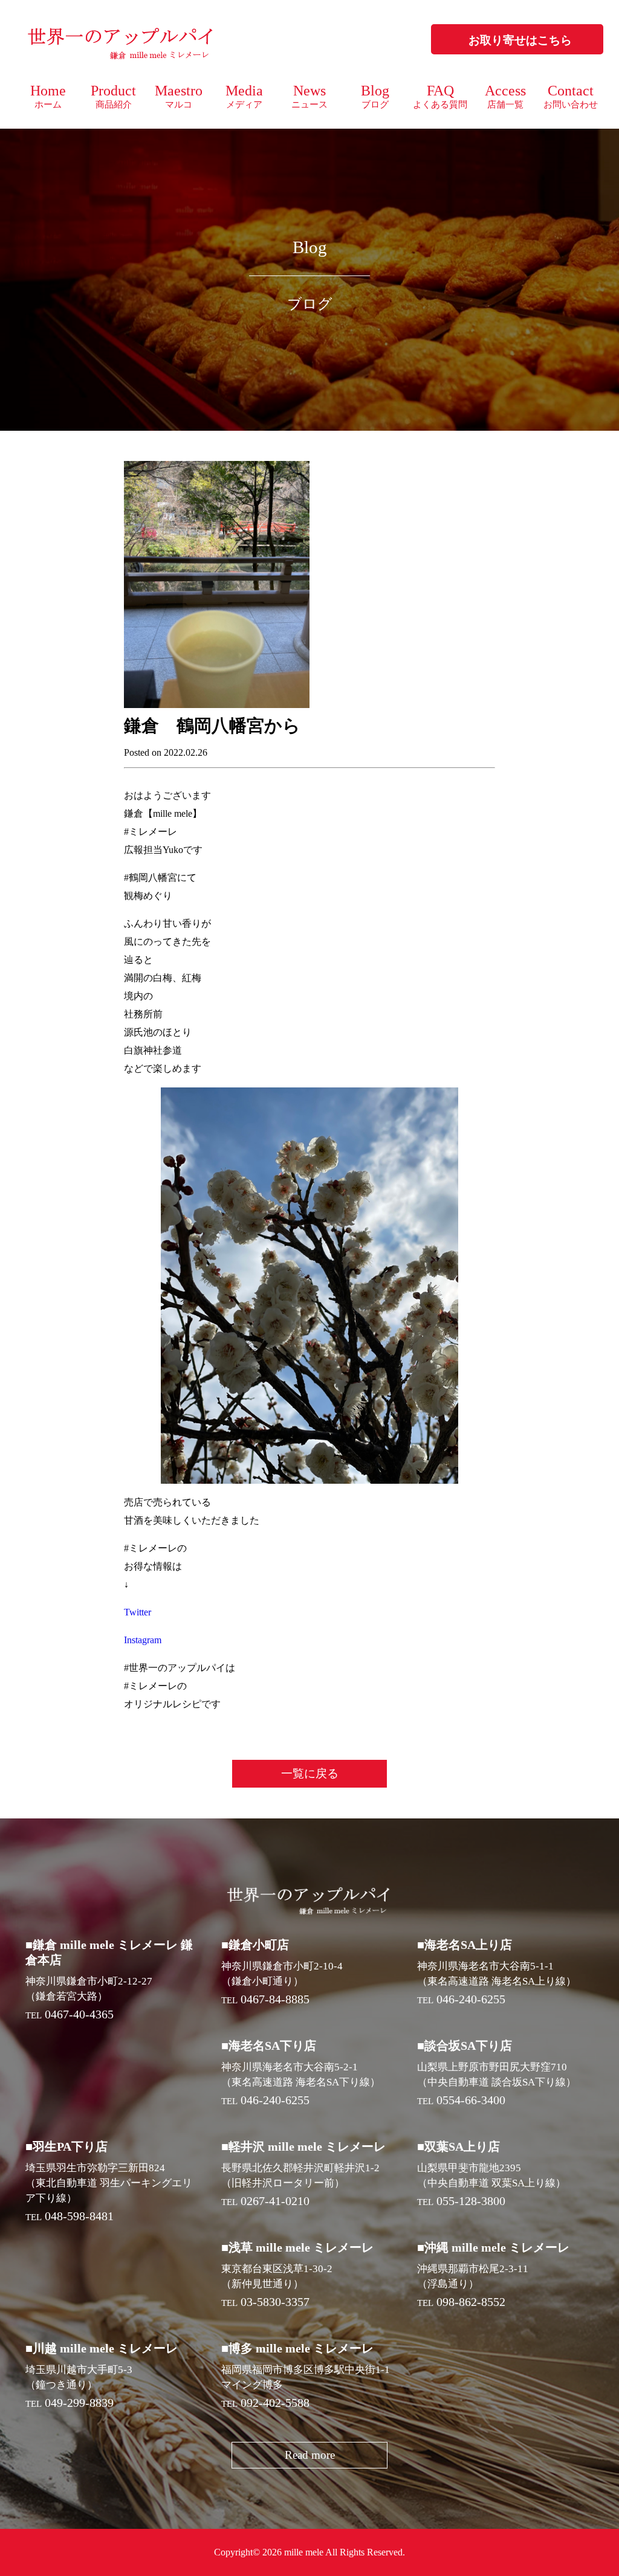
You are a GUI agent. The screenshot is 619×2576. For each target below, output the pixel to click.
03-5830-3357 (275, 2302)
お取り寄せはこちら (520, 40)
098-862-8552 (471, 2302)
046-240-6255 (471, 1999)
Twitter (138, 1612)
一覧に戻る (310, 1773)
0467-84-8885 (275, 1999)
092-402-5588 (275, 2403)
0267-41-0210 (275, 2201)
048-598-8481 (79, 2216)
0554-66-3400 (471, 2100)
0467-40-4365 (79, 2014)
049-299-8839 (79, 2403)
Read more (310, 2455)
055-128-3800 (471, 2201)
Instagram (143, 1640)
